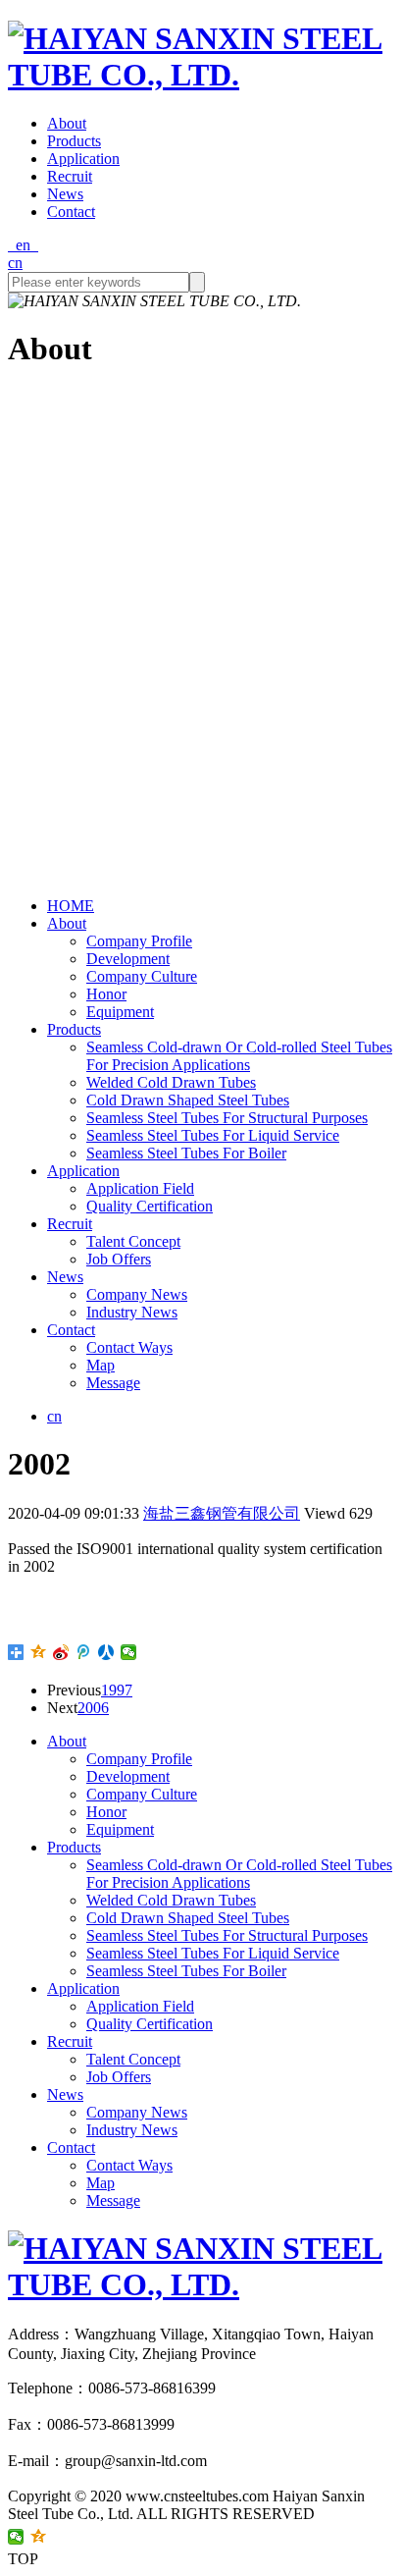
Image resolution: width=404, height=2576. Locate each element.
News (65, 194)
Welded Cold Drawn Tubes (171, 1082)
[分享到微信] (129, 1652)
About (67, 123)
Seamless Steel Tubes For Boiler (186, 1153)
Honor (106, 994)
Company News (137, 1294)
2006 (93, 1708)
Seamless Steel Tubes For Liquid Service (213, 1135)
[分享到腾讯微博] (84, 1652)
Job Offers (119, 1259)
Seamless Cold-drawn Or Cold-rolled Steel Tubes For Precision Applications (239, 1056)
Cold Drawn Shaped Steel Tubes (188, 1100)
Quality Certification (150, 1206)
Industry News (132, 1312)
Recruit (70, 176)
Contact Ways (129, 1347)
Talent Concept (133, 1241)
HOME (71, 906)
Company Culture (142, 976)
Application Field (140, 1188)
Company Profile (139, 941)
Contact (71, 212)
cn (15, 263)
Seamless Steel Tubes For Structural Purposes (227, 1118)
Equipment (120, 1012)
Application (83, 159)
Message (113, 1383)
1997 (117, 1690)
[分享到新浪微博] (61, 1652)
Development (128, 959)
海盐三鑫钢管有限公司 (222, 1513)
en (23, 245)
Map (101, 1365)
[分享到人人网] (106, 1652)
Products (74, 141)
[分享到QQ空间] (39, 1652)
